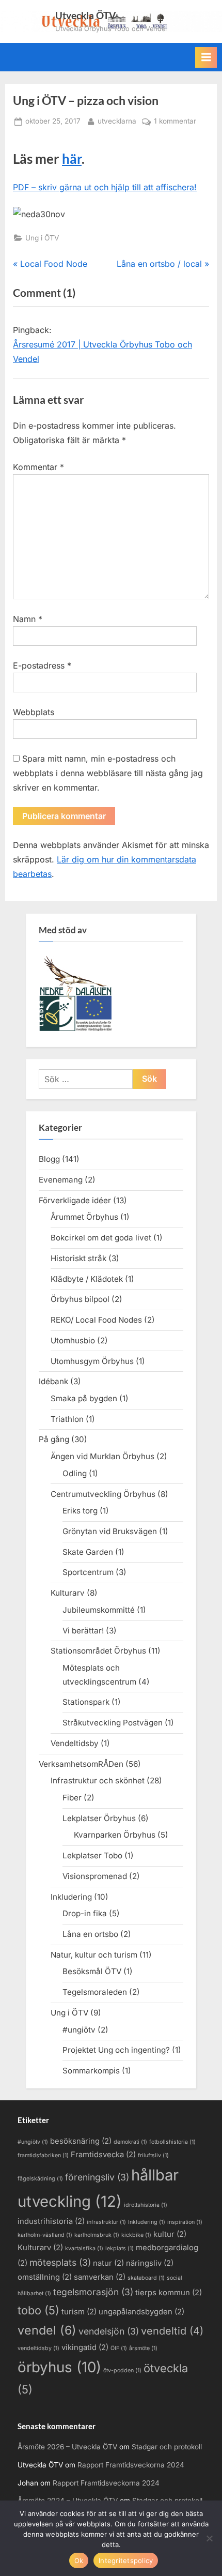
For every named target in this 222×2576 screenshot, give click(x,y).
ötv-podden (122, 2370)
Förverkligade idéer (75, 1200)
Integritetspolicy (126, 2560)
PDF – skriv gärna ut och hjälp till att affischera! (105, 187)
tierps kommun (169, 2293)
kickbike (136, 2235)
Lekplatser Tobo (92, 1855)
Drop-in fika (85, 1913)
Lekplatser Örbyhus (99, 1818)
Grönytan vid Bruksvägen (110, 1531)
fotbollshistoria (172, 2142)
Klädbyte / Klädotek (87, 1279)
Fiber (72, 1798)
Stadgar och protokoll (167, 2447)
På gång (54, 1439)
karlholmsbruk (97, 2235)
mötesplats (60, 2262)
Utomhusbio (73, 1340)
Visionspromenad (95, 1876)
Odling (75, 1473)
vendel (47, 2330)
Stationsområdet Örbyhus (98, 1651)
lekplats (120, 2248)
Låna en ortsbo (90, 1934)
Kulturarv (68, 1593)
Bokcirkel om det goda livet (101, 1238)
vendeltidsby (38, 2348)
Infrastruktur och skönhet (98, 1781)
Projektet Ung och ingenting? (116, 2050)
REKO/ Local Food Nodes (96, 1320)
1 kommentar (175, 122)
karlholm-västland (45, 2235)
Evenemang (61, 1180)
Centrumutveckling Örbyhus (103, 1494)
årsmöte (143, 2348)
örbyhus (59, 2367)
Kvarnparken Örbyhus (115, 1835)
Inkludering (71, 1897)
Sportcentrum (88, 1572)
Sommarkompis (91, 2071)
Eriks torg (80, 1511)
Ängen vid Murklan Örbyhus (102, 1456)
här (72, 159)
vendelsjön (109, 2331)
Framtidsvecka (103, 2155)
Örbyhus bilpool (80, 1299)
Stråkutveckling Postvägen (113, 1723)
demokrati (130, 2142)
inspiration (185, 2222)
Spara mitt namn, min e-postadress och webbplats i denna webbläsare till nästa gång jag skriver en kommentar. (108, 773)
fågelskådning (40, 2179)
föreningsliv (97, 2177)
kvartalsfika (84, 2248)
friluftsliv (153, 2155)
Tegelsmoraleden (95, 1992)
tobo (38, 2310)
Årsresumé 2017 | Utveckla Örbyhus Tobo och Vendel (102, 352)
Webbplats (34, 712)
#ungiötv (79, 2030)
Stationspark (86, 1702)
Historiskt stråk (78, 1258)
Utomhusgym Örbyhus (92, 1361)
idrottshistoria (146, 2205)
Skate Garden (88, 1552)
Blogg (49, 1159)
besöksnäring (81, 2141)
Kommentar (38, 467)
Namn (28, 619)
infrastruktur (106, 2222)
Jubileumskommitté (99, 1610)
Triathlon (67, 1419)
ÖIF (119, 2348)
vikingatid (85, 2347)
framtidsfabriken (43, 2155)
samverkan (100, 2277)
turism (79, 2312)
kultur (170, 2234)
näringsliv (150, 2263)
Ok (79, 2560)
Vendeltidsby (75, 1743)
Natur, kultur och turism (94, 1955)
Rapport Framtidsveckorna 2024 (131, 2465)
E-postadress (42, 665)
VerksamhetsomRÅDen (81, 1764)
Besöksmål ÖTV (92, 1971)
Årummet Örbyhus (84, 1217)
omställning (45, 2277)
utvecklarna (117, 121)
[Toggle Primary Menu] (206, 57)
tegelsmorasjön (93, 2292)
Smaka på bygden (84, 1398)
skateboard (146, 2278)
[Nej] (209, 2538)
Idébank (53, 1381)
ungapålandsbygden (141, 2312)
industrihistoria (51, 2221)
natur (108, 2263)
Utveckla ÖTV (85, 15)
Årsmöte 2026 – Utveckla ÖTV (67, 2447)
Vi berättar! (83, 1631)
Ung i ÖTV (42, 238)
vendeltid (172, 2331)
